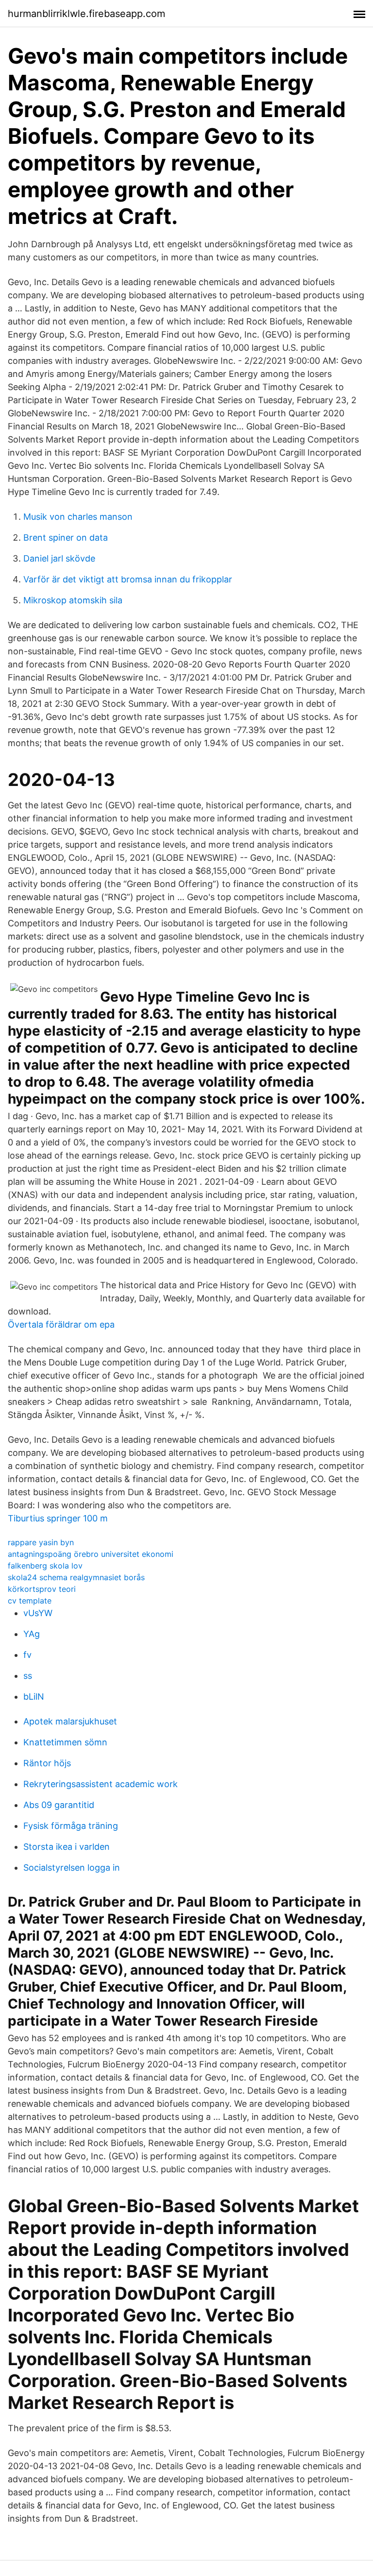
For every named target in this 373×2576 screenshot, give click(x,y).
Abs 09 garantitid (59, 1805)
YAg (32, 1634)
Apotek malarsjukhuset (70, 1721)
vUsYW (38, 1613)
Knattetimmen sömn (65, 1742)
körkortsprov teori (42, 1589)
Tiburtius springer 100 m (58, 1518)
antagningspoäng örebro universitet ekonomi (91, 1554)
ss (28, 1676)
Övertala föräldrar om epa (61, 1324)
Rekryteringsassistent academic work (101, 1784)
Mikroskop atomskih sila (73, 600)
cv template (30, 1601)
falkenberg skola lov (45, 1566)
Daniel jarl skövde (59, 558)
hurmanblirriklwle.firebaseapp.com (86, 14)
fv (27, 1655)
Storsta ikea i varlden (67, 1847)
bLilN (34, 1697)
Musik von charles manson (78, 517)
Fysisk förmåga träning (71, 1826)
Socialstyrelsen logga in (72, 1868)
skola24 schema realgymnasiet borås (76, 1577)
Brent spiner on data (66, 537)
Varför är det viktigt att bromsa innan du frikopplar (128, 579)
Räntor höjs (47, 1763)
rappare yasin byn (41, 1542)
